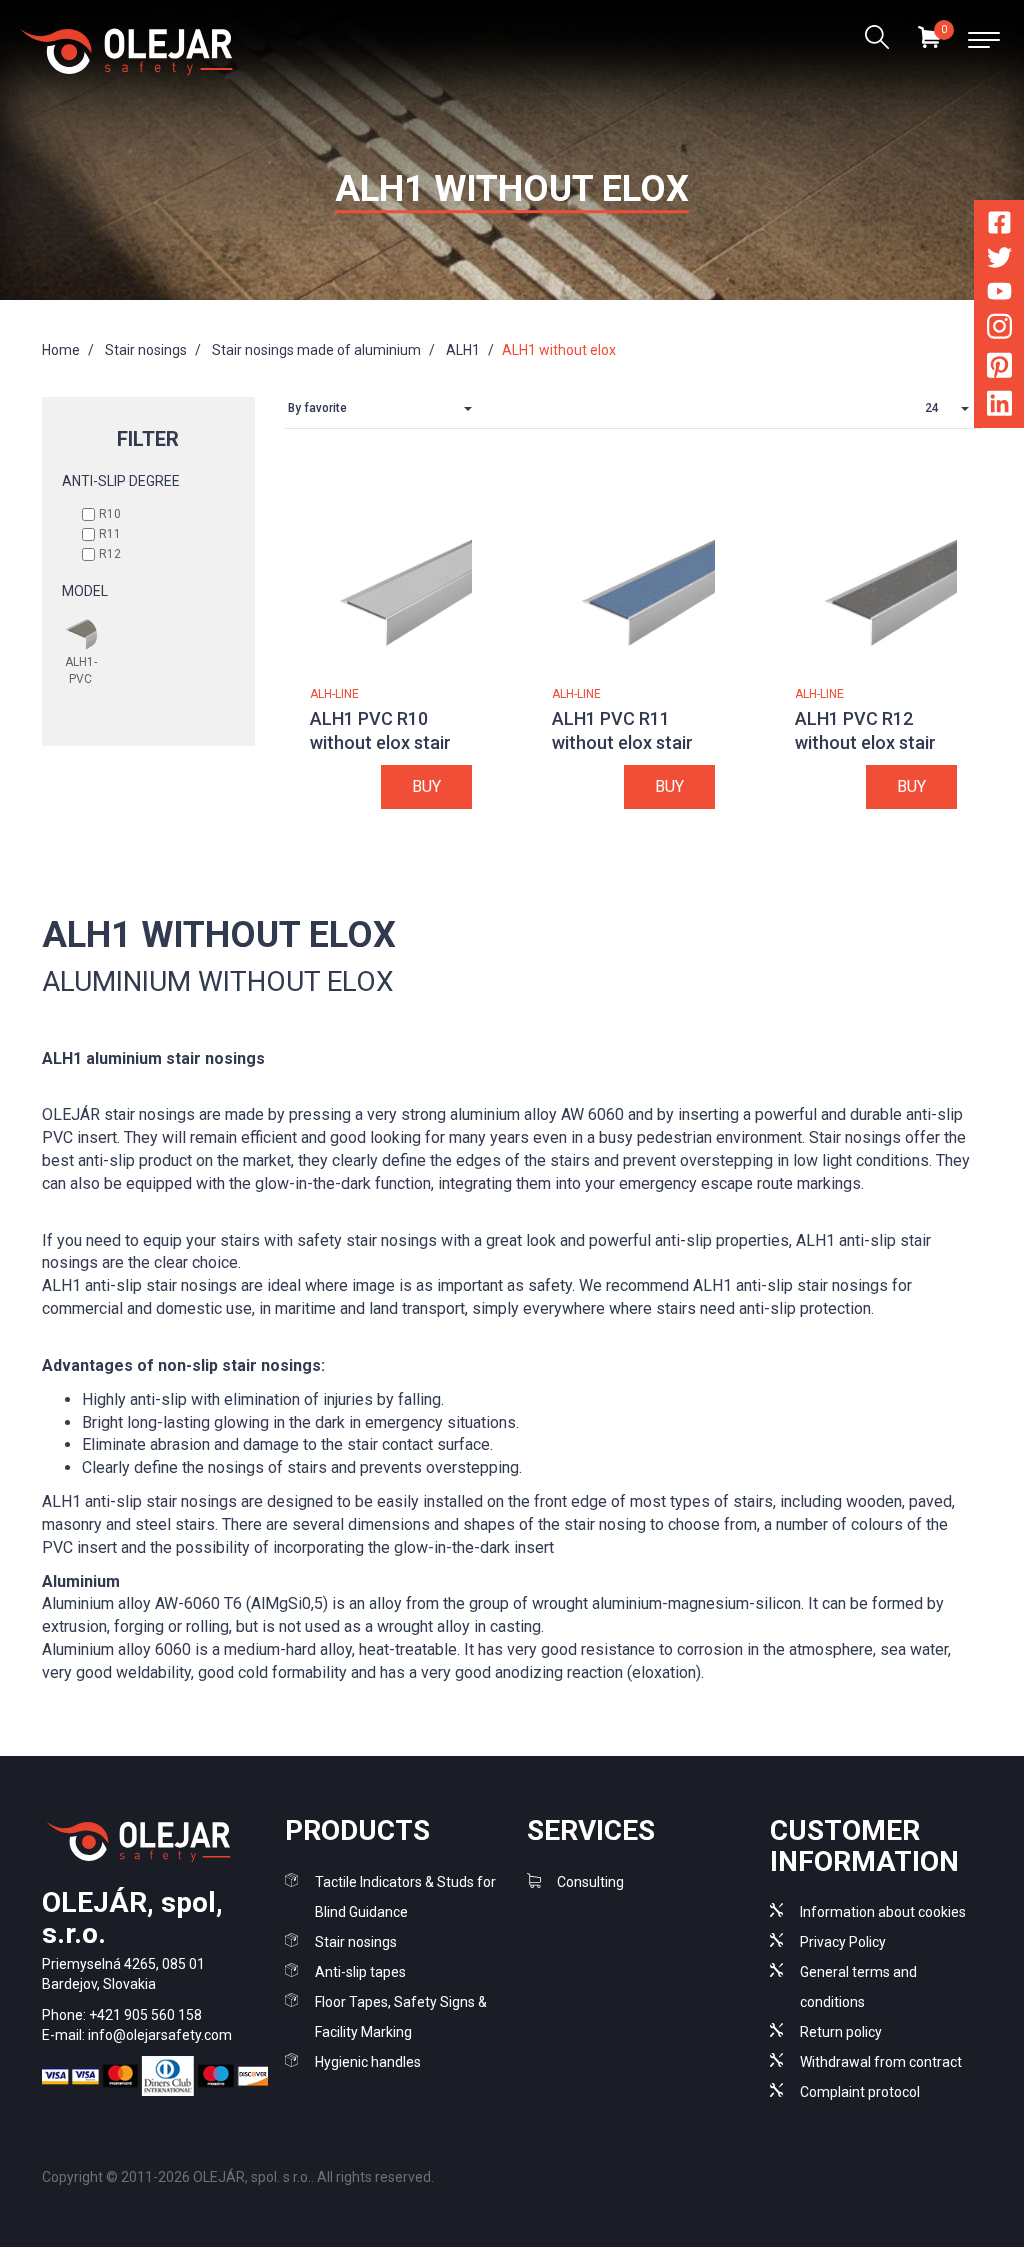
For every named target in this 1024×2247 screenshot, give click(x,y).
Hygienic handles (368, 2062)
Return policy (841, 2032)
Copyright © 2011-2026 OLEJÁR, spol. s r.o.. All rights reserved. (238, 2177)
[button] (385, 408)
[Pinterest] (999, 368)
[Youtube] (999, 294)
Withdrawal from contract (881, 2062)
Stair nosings (356, 1942)
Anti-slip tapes (360, 1972)
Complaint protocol (860, 2092)
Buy (426, 786)
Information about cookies (883, 1912)
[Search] (876, 40)
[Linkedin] (999, 407)
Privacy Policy (843, 1942)
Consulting (590, 1882)
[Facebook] (999, 226)
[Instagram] (999, 330)
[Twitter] (999, 261)
